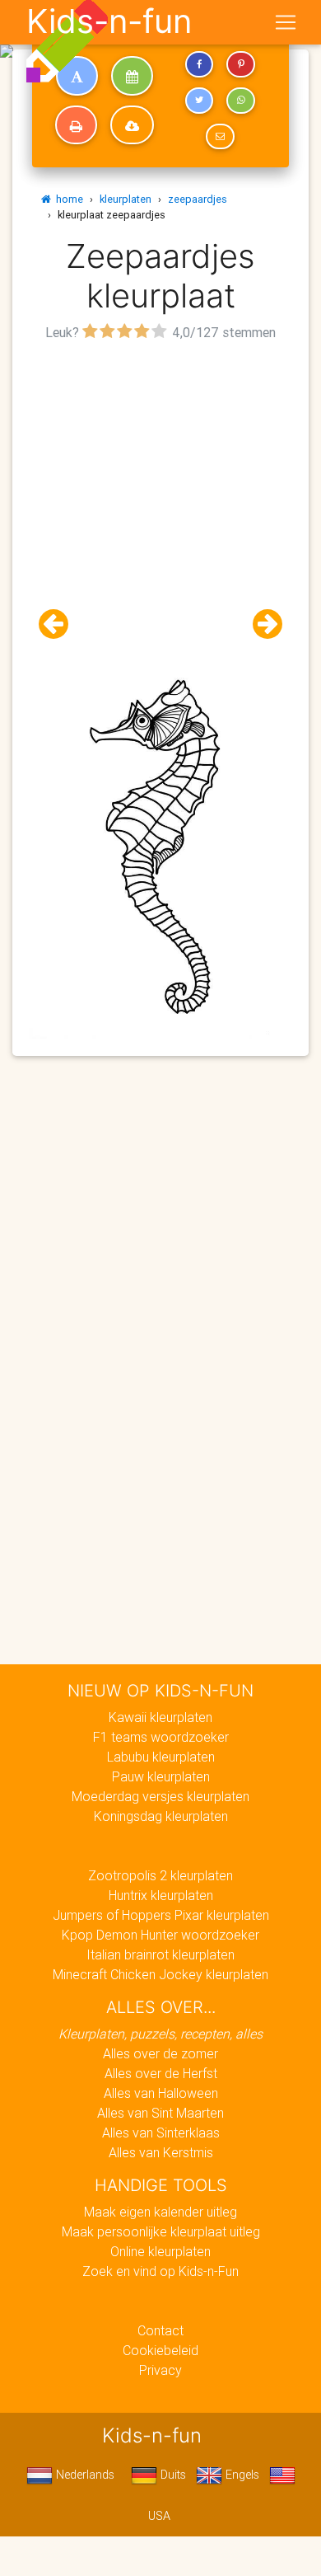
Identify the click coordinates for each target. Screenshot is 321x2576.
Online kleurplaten (160, 2251)
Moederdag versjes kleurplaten (160, 1796)
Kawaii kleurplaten (160, 1717)
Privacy (160, 2370)
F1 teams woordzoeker (161, 1737)
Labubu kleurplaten (161, 1757)
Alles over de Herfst (161, 2073)
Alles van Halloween (161, 2093)
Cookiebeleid (160, 2350)
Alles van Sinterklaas (161, 2133)
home (67, 199)
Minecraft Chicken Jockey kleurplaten (160, 1974)
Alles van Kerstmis (161, 2152)
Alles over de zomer (160, 2053)
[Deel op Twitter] (199, 101)
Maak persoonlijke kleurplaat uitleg (161, 2231)
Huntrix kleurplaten (161, 1895)
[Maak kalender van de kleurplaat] (132, 76)
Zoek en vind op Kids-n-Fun (160, 2271)
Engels (241, 2475)
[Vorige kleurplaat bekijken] (60, 624)
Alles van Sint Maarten (160, 2113)
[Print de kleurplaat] (76, 125)
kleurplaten (126, 199)
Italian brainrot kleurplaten (160, 1954)
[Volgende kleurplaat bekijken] (261, 624)
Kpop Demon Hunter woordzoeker (160, 1935)
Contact (160, 2330)
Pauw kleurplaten (161, 1776)
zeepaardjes (198, 199)
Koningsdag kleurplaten (161, 1816)
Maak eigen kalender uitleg (160, 2212)
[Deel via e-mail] (220, 137)
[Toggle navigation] (286, 22)
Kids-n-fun (109, 21)
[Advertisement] (160, 506)
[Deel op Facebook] (199, 64)
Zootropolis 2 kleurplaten (160, 1875)
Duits (172, 2475)
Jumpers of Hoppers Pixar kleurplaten (161, 1915)
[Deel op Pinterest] (240, 64)
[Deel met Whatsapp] (240, 101)
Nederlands (84, 2475)
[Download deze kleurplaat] (132, 125)
